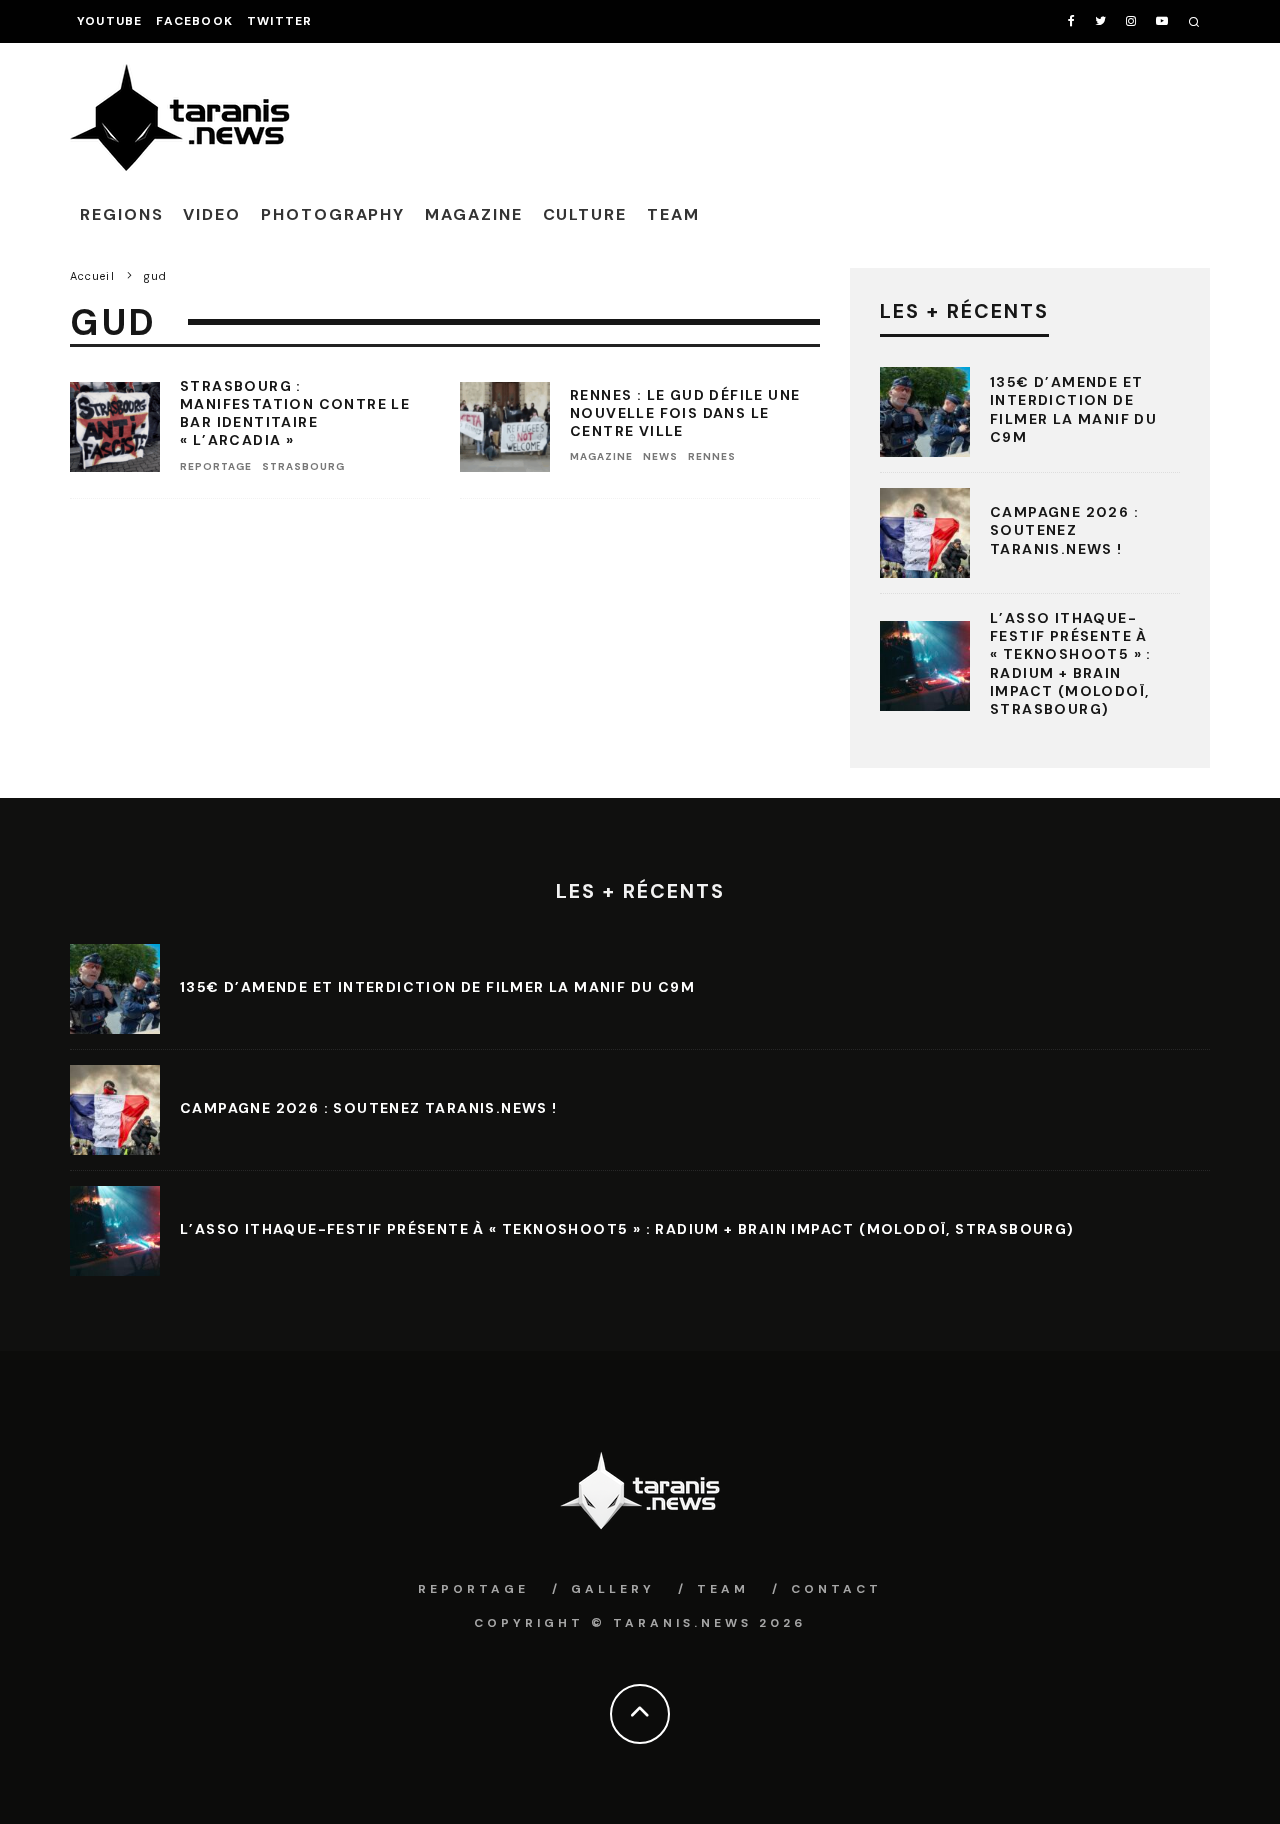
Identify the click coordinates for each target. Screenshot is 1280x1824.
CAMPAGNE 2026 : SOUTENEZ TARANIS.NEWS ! (1064, 530)
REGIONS (121, 214)
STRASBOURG (303, 466)
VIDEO (212, 214)
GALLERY (613, 1589)
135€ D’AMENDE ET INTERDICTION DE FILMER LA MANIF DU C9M (1073, 409)
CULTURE (585, 214)
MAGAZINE (473, 214)
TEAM (673, 214)
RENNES (712, 456)
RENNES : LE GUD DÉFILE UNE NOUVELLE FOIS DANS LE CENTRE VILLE (685, 413)
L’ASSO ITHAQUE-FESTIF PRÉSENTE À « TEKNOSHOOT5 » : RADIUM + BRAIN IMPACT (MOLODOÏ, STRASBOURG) (1071, 663)
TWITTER (279, 21)
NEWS (660, 456)
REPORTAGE (216, 466)
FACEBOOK (194, 21)
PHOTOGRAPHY (333, 214)
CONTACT (836, 1589)
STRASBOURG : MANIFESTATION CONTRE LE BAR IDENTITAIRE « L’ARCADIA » (295, 413)
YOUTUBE (109, 21)
